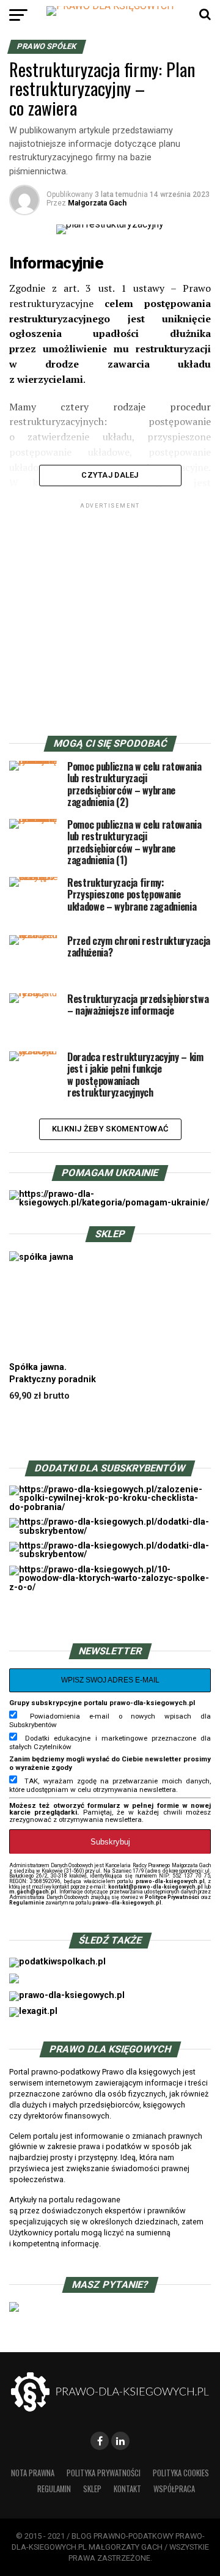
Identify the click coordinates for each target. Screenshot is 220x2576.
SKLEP (92, 2489)
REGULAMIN (54, 2489)
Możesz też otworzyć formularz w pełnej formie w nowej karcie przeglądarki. (110, 1809)
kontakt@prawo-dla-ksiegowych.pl (156, 1887)
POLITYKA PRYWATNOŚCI (104, 2473)
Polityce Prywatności (172, 1897)
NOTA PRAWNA (33, 2473)
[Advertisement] (110, 621)
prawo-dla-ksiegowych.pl (170, 1881)
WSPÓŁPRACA (174, 2489)
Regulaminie (27, 1903)
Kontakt (127, 2489)
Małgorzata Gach (97, 203)
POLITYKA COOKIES (181, 2473)
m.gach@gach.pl (33, 1892)
